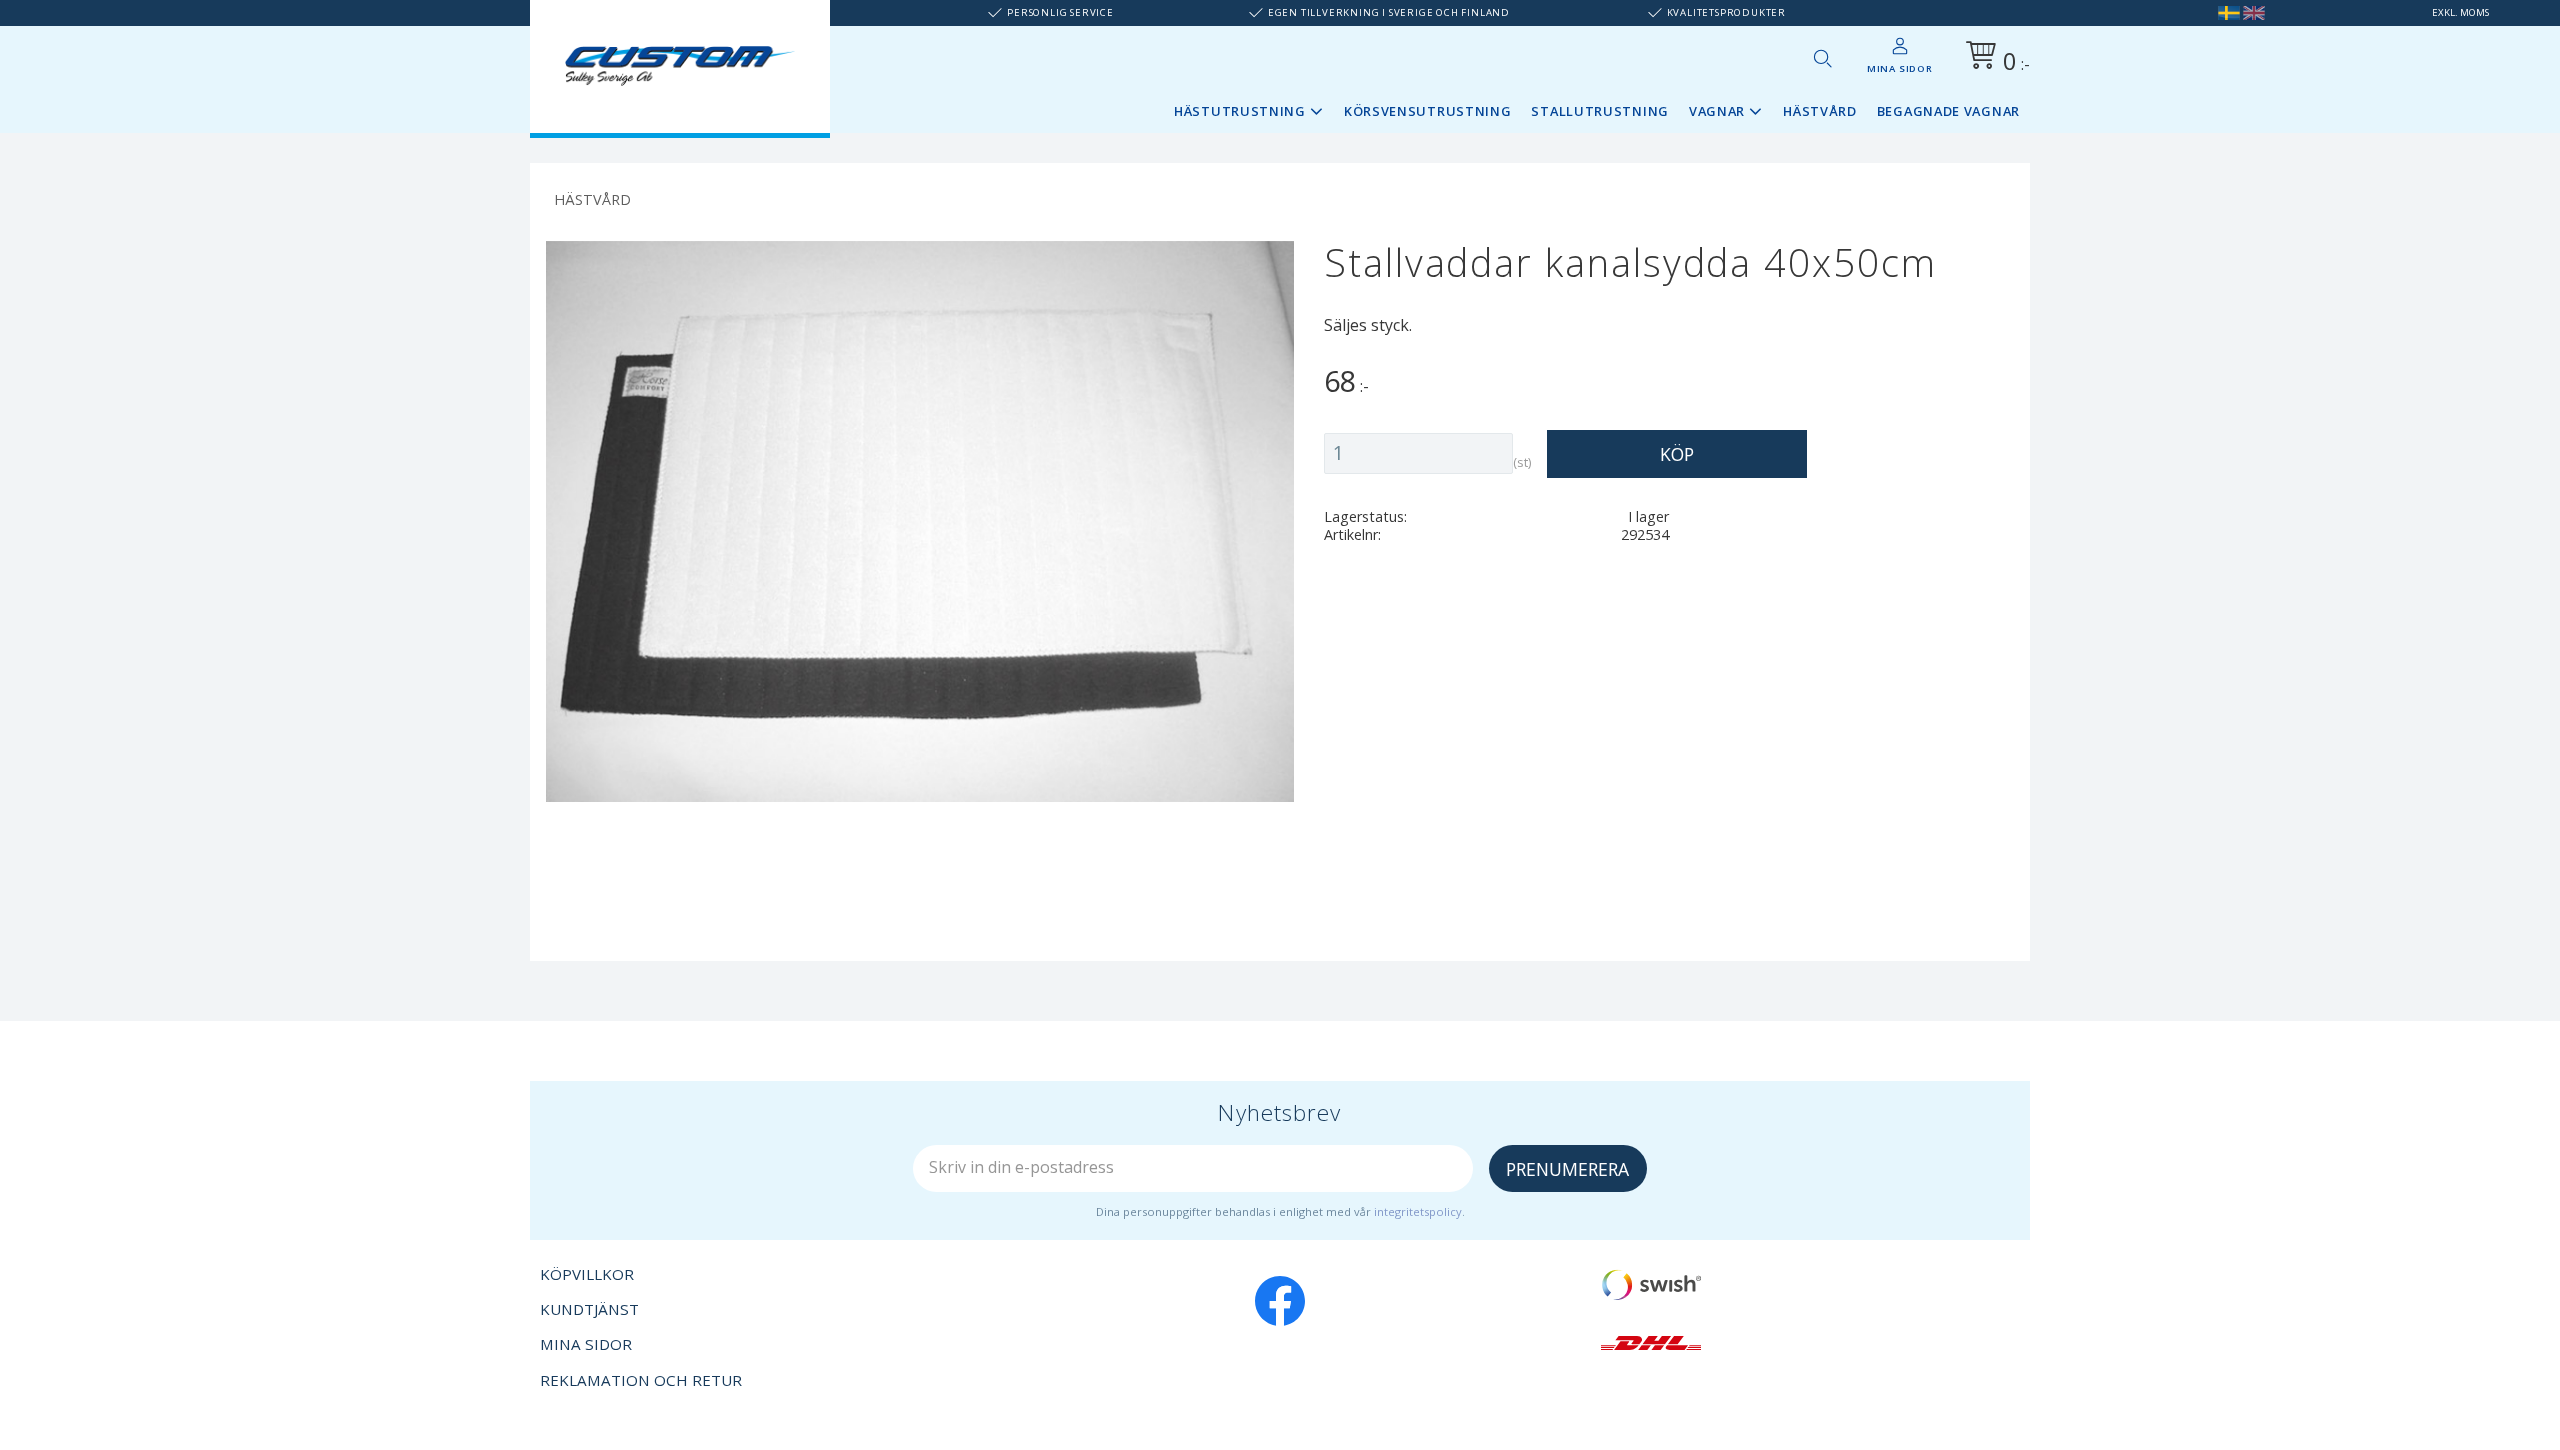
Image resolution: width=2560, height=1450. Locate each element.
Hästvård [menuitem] (1820, 111)
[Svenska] (2229, 12)
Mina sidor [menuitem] (1900, 68)
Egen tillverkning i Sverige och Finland (1389, 12)
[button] (1822, 58)
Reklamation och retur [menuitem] (641, 1380)
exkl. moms (2460, 12)
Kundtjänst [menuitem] (589, 1309)
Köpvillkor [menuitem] (587, 1274)
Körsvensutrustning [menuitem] (1428, 111)
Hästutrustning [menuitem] (1240, 111)
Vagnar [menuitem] (1717, 111)
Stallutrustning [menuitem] (1600, 111)
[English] (2254, 12)
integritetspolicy (1418, 1211)
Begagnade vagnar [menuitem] (1948, 111)
